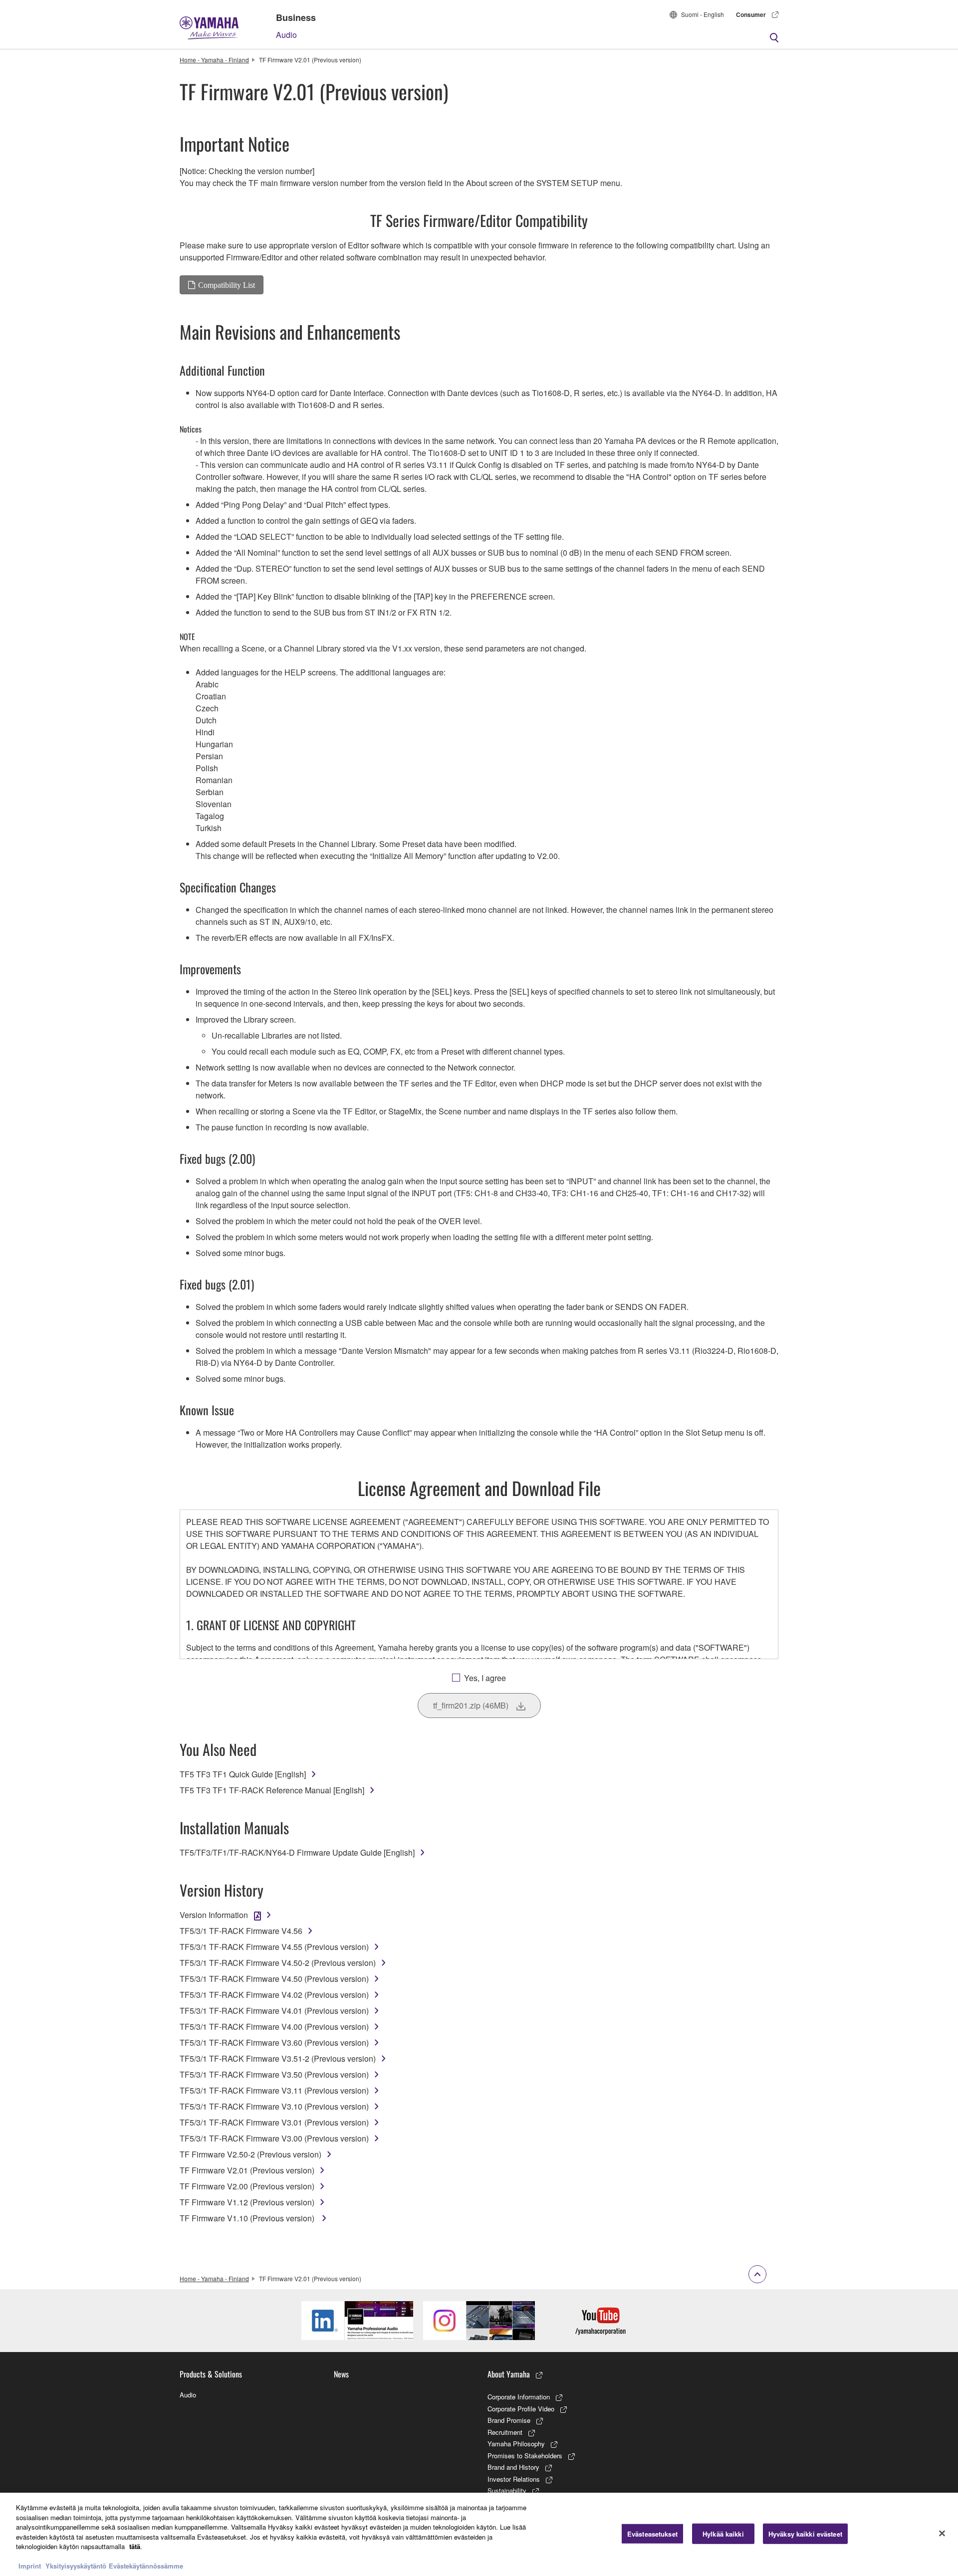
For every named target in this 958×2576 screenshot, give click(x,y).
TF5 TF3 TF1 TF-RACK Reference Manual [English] (272, 1790)
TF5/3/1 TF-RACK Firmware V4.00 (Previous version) (274, 2027)
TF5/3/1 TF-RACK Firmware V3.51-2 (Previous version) (278, 2058)
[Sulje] (942, 2533)
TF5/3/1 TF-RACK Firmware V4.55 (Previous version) (274, 1947)
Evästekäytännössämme (146, 2566)
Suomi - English (703, 14)
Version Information (214, 1915)
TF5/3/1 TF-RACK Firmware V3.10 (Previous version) (274, 2106)
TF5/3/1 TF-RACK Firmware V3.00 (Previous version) (274, 2138)
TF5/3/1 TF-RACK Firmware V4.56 (241, 1931)
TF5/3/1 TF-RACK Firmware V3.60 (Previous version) (274, 2042)
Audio (286, 35)
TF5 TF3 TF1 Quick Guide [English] (243, 1774)
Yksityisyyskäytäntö (76, 2566)
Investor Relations (514, 2479)
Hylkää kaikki (723, 2533)
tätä (135, 2546)
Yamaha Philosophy (516, 2444)
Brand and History (513, 2467)
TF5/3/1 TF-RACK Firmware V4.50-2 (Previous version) (278, 1963)
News (341, 2374)
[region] (479, 2534)
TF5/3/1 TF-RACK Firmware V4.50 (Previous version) (274, 1979)
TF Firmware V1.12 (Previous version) (247, 2202)
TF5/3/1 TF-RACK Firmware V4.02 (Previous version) (274, 1995)
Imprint (30, 2566)
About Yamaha (509, 2374)
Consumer (751, 14)
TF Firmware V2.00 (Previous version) (247, 2186)
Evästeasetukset (652, 2533)
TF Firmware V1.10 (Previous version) (248, 2218)
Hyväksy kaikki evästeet (805, 2533)
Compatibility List (227, 285)
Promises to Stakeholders (525, 2456)
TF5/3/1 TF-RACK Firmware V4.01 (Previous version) (274, 2011)
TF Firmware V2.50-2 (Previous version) (250, 2154)
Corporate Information (519, 2397)
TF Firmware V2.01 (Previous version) (247, 2170)
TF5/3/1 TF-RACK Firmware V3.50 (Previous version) (274, 2074)
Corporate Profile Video (521, 2409)
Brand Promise (509, 2420)
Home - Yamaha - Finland (214, 60)
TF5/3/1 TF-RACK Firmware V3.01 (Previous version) (274, 2122)
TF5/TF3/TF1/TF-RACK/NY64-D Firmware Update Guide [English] (297, 1852)
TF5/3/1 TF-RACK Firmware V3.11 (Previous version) (274, 2090)
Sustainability (507, 2490)
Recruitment (505, 2432)
